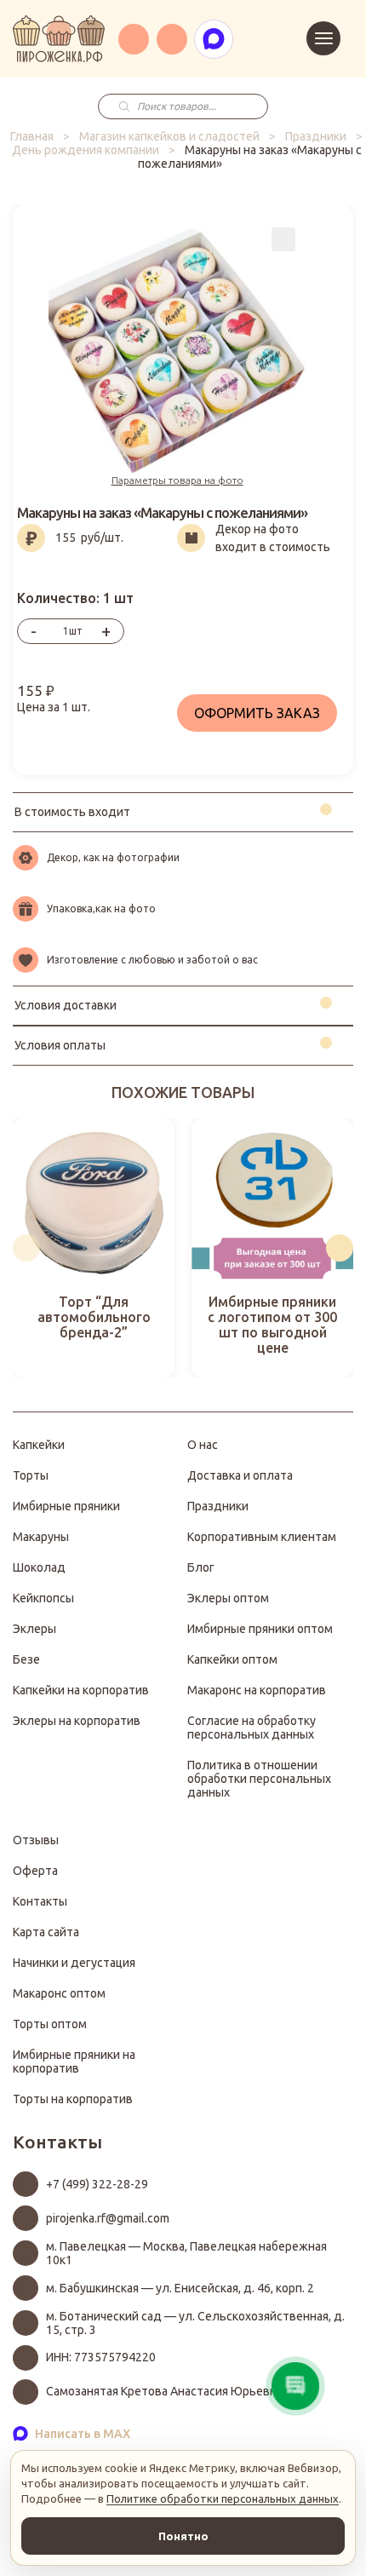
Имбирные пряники (66, 1506)
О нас (203, 1445)
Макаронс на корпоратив (257, 1690)
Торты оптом (50, 2024)
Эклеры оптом (228, 1598)
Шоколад (39, 1567)
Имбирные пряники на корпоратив (74, 2061)
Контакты (40, 1901)
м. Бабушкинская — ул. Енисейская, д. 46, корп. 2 (180, 2288)
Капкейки (39, 1445)
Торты (31, 1475)
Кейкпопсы (43, 1598)
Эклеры (34, 1629)
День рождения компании (86, 150)
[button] (26, 1248)
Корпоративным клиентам (262, 1537)
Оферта (35, 1871)
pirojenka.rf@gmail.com (108, 2218)
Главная (32, 136)
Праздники (316, 136)
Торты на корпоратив (73, 2099)
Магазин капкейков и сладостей (169, 136)
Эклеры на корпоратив (77, 1721)
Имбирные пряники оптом (260, 1629)
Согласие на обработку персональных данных (252, 1728)
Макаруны (41, 1537)
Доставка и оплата (240, 1475)
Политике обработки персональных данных (223, 2498)
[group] (94, 1248)
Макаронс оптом (59, 1993)
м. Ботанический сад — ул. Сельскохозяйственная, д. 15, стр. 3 (195, 2323)
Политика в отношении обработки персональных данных (259, 1779)
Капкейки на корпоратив (81, 1690)
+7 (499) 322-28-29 (97, 2184)
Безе (26, 1659)
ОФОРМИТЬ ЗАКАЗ (257, 713)
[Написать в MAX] (214, 39)
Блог (201, 1567)
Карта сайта (46, 1932)
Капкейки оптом (232, 1659)
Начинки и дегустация (74, 1963)
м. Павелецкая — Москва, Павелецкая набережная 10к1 (186, 2253)
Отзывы (36, 1840)
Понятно (183, 2536)
